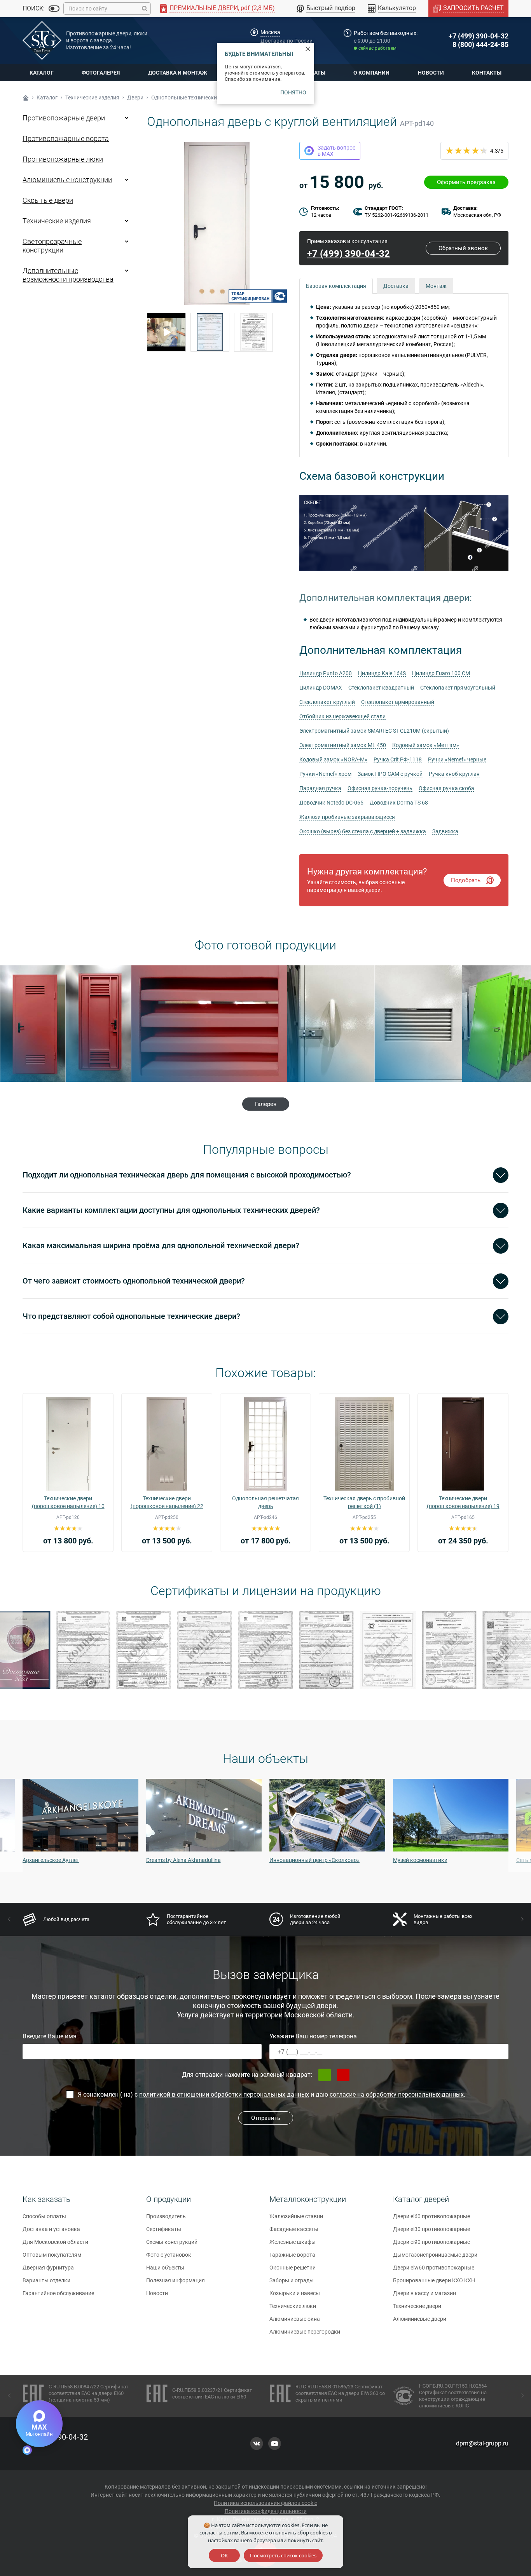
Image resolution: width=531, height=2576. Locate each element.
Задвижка (445, 831)
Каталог (42, 73)
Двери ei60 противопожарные (431, 2216)
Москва (270, 32)
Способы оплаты (44, 2216)
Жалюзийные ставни (296, 2216)
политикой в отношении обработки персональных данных (224, 2094)
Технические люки (293, 2306)
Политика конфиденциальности (266, 2511)
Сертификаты (164, 2229)
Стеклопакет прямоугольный (458, 688)
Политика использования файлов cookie (265, 2503)
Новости (431, 73)
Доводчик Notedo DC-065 (331, 803)
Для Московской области (55, 2242)
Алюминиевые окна (295, 2319)
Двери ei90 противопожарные (431, 2242)
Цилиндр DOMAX (321, 688)
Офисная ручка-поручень (380, 788)
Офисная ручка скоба (446, 788)
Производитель (166, 2216)
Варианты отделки (46, 2280)
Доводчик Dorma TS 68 (399, 803)
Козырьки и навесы (295, 2293)
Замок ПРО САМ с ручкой (390, 774)
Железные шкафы (293, 2242)
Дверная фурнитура (48, 2268)
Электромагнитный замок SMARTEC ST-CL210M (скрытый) (374, 731)
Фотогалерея (101, 73)
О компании (371, 73)
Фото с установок (169, 2255)
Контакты (487, 73)
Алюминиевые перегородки (305, 2332)
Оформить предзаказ (466, 182)
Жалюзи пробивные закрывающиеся (347, 817)
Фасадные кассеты (294, 2229)
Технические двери (417, 2306)
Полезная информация (176, 2280)
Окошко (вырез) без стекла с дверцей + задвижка (363, 831)
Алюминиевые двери (420, 2319)
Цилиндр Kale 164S (382, 673)
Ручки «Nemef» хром (325, 774)
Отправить (266, 2118)
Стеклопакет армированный (398, 702)
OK (224, 2555)
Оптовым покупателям (52, 2255)
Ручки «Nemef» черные (457, 759)
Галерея (266, 1104)
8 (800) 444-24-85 (480, 44)
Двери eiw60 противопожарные (434, 2268)
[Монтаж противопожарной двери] (166, 332)
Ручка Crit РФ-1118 (398, 759)
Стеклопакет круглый (327, 702)
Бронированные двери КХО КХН (434, 2280)
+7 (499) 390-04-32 (479, 36)
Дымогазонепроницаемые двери (435, 2255)
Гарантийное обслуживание (58, 2293)
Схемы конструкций (172, 2242)
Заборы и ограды (292, 2280)
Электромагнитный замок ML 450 (343, 745)
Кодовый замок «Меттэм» (426, 745)
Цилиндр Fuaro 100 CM (441, 673)
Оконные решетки (293, 2268)
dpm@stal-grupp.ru (482, 2443)
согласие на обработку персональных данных (397, 2094)
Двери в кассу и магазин (424, 2293)
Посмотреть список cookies (283, 2555)
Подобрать (466, 880)
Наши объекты (165, 2268)
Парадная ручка (320, 788)
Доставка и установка (51, 2229)
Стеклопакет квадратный (381, 688)
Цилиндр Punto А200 (326, 673)
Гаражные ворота (292, 2255)
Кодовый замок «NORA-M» (333, 759)
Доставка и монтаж (178, 73)
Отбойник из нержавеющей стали (342, 716)
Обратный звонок (463, 248)
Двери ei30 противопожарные (431, 2229)
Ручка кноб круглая (454, 774)
